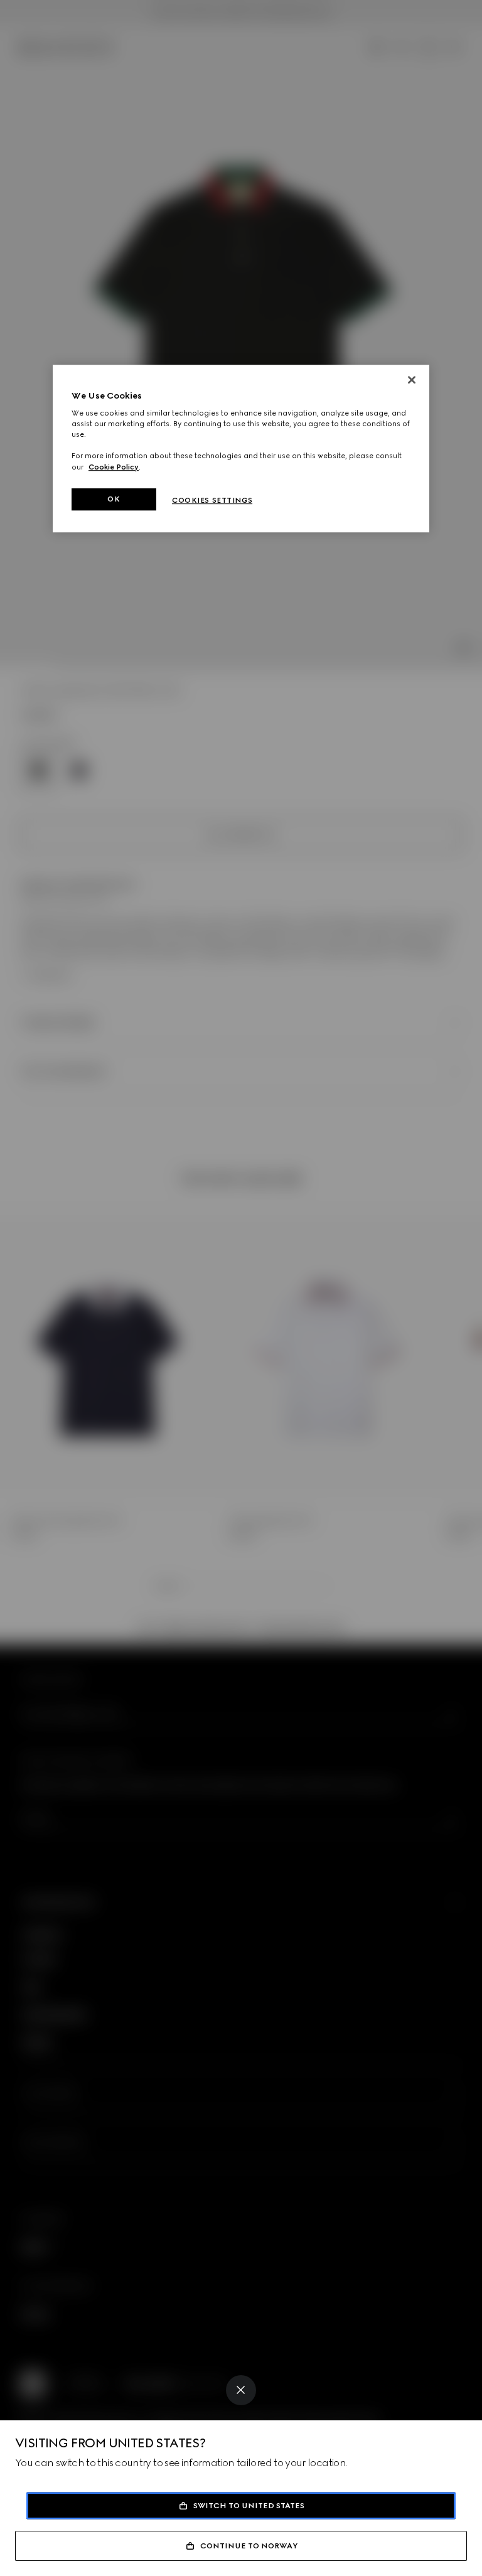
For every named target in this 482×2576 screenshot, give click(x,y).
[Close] (241, 2390)
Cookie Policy (114, 467)
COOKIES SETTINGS (212, 500)
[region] (241, 449)
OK (114, 499)
